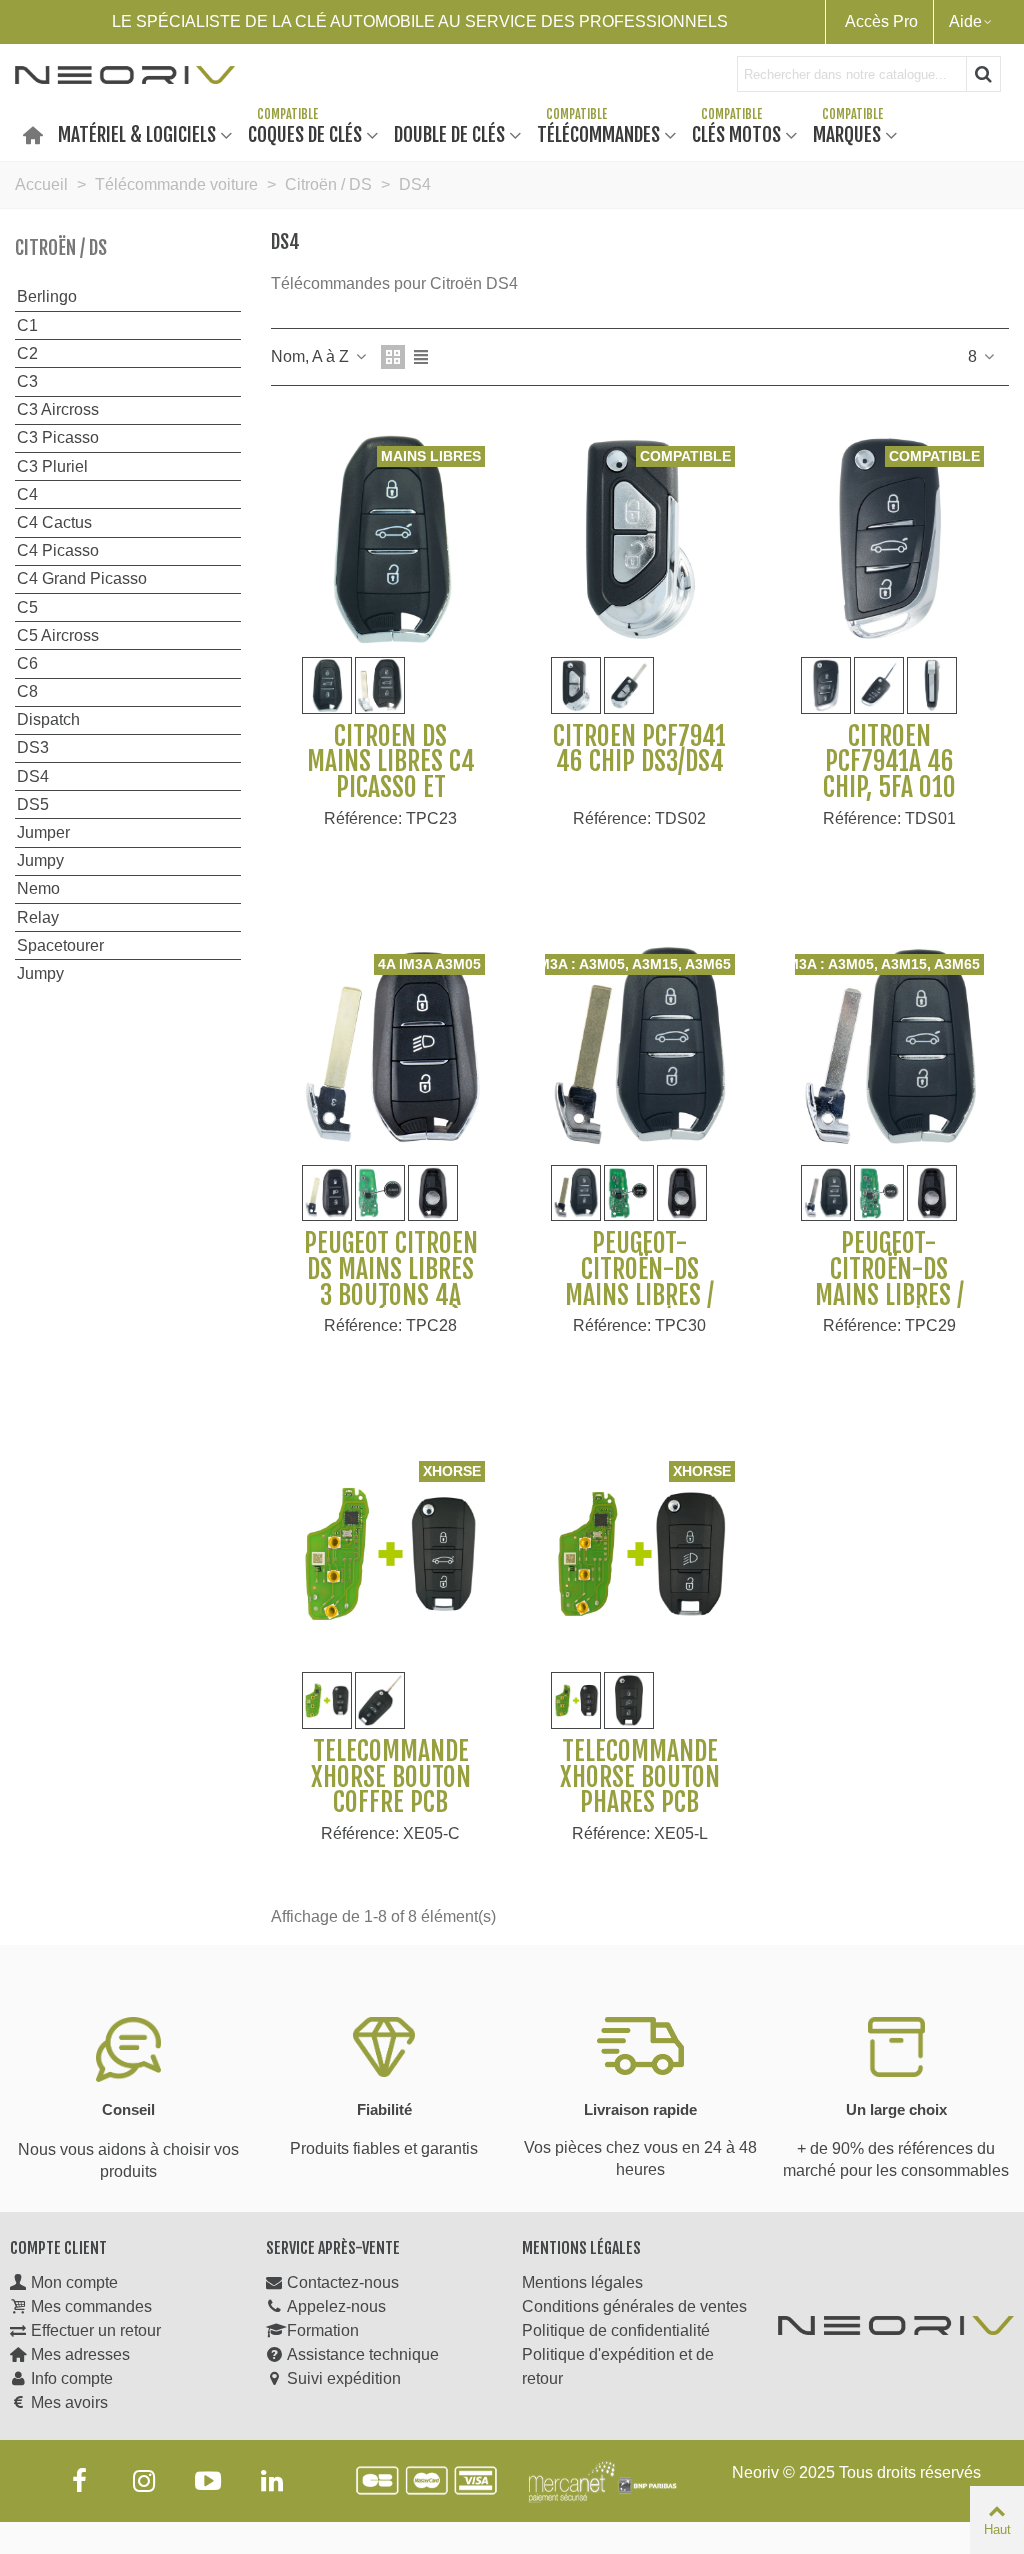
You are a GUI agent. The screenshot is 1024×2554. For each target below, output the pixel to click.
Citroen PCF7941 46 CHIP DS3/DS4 (639, 749)
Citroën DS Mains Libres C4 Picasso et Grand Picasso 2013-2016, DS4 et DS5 (391, 801)
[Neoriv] (125, 74)
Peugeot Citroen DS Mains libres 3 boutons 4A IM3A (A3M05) (391, 1282)
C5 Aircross (58, 635)
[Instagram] (144, 2481)
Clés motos (736, 133)
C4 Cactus (54, 522)
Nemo (38, 888)
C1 (27, 325)
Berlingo (47, 296)
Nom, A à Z (312, 356)
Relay (38, 917)
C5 (27, 607)
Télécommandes (598, 133)
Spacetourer (60, 945)
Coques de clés (305, 133)
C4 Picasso (58, 550)
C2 (27, 353)
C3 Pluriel (52, 466)
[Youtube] (208, 2481)
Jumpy (40, 860)
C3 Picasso (58, 437)
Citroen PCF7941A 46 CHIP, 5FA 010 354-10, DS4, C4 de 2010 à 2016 (889, 788)
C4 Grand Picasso (82, 578)
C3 (27, 381)
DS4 (33, 776)
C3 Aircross (58, 409)
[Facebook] (80, 2481)
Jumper (43, 832)
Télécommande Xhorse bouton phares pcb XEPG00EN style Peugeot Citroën (639, 1803)
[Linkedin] (272, 2481)
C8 (27, 691)
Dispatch (48, 719)
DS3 (33, 747)
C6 (27, 663)
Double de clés (449, 133)
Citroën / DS (61, 248)
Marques (847, 133)
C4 (27, 494)
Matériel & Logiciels (137, 133)
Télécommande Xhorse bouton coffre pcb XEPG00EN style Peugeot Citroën (390, 1803)
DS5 (33, 804)
